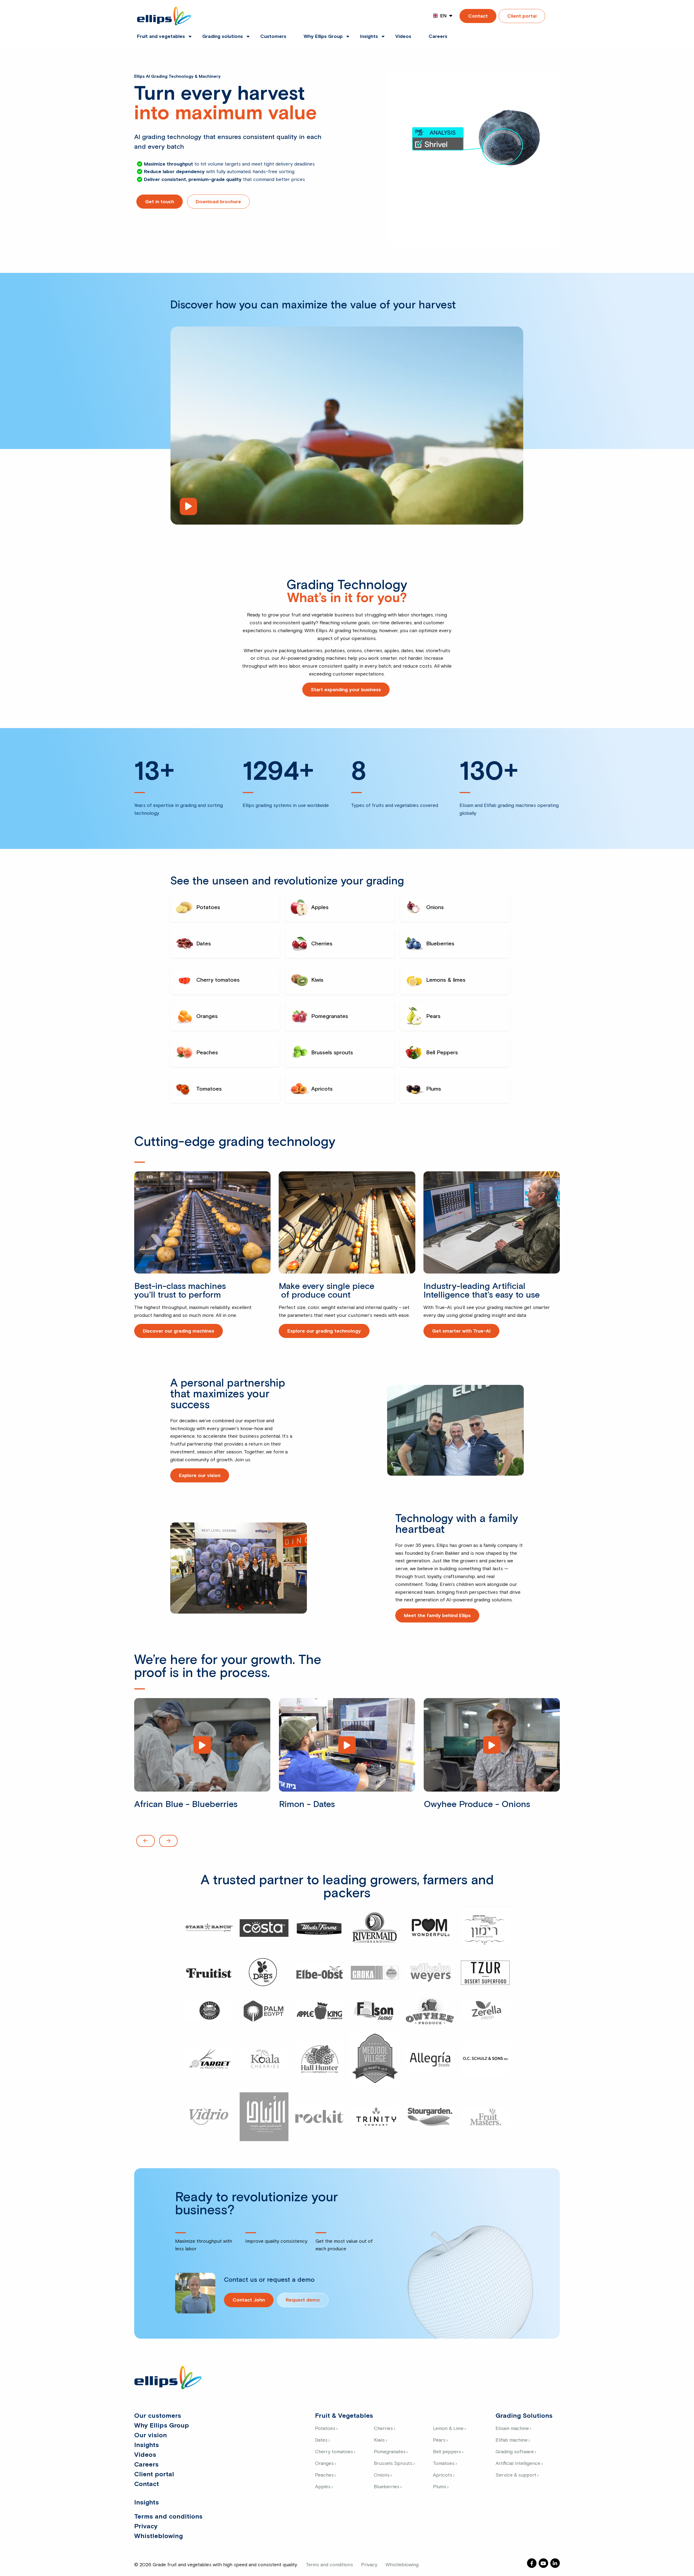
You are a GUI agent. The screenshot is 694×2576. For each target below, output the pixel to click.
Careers (438, 37)
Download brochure (218, 202)
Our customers (158, 2416)
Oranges (324, 2464)
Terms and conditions (168, 2517)
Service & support (516, 2475)
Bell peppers (447, 2452)
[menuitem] (161, 33)
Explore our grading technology (324, 1331)
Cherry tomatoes (334, 2452)
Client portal (522, 16)
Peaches (324, 2475)
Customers (273, 37)
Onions (382, 2475)
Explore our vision (200, 1476)
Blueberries (387, 2487)
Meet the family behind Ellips (437, 1616)
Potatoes (325, 2429)
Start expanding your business (346, 690)
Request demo (303, 2300)
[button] (146, 1841)
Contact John (249, 2300)
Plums (440, 2487)
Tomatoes (444, 2464)
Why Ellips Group (323, 37)
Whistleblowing (158, 2536)
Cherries (383, 2429)
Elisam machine (512, 2429)
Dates (321, 2440)
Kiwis (379, 2440)
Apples (323, 2487)
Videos (403, 37)
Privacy (146, 2526)
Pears (439, 2440)
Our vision (151, 2435)
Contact (478, 16)
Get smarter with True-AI (461, 1331)
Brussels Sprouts (393, 2464)
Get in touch (160, 202)
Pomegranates (390, 2452)
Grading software (515, 2452)
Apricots (443, 2475)
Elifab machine (512, 2440)
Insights (369, 37)
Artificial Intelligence (518, 2464)
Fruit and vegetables (161, 37)
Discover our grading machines (179, 1331)
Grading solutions (223, 37)
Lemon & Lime (448, 2429)
